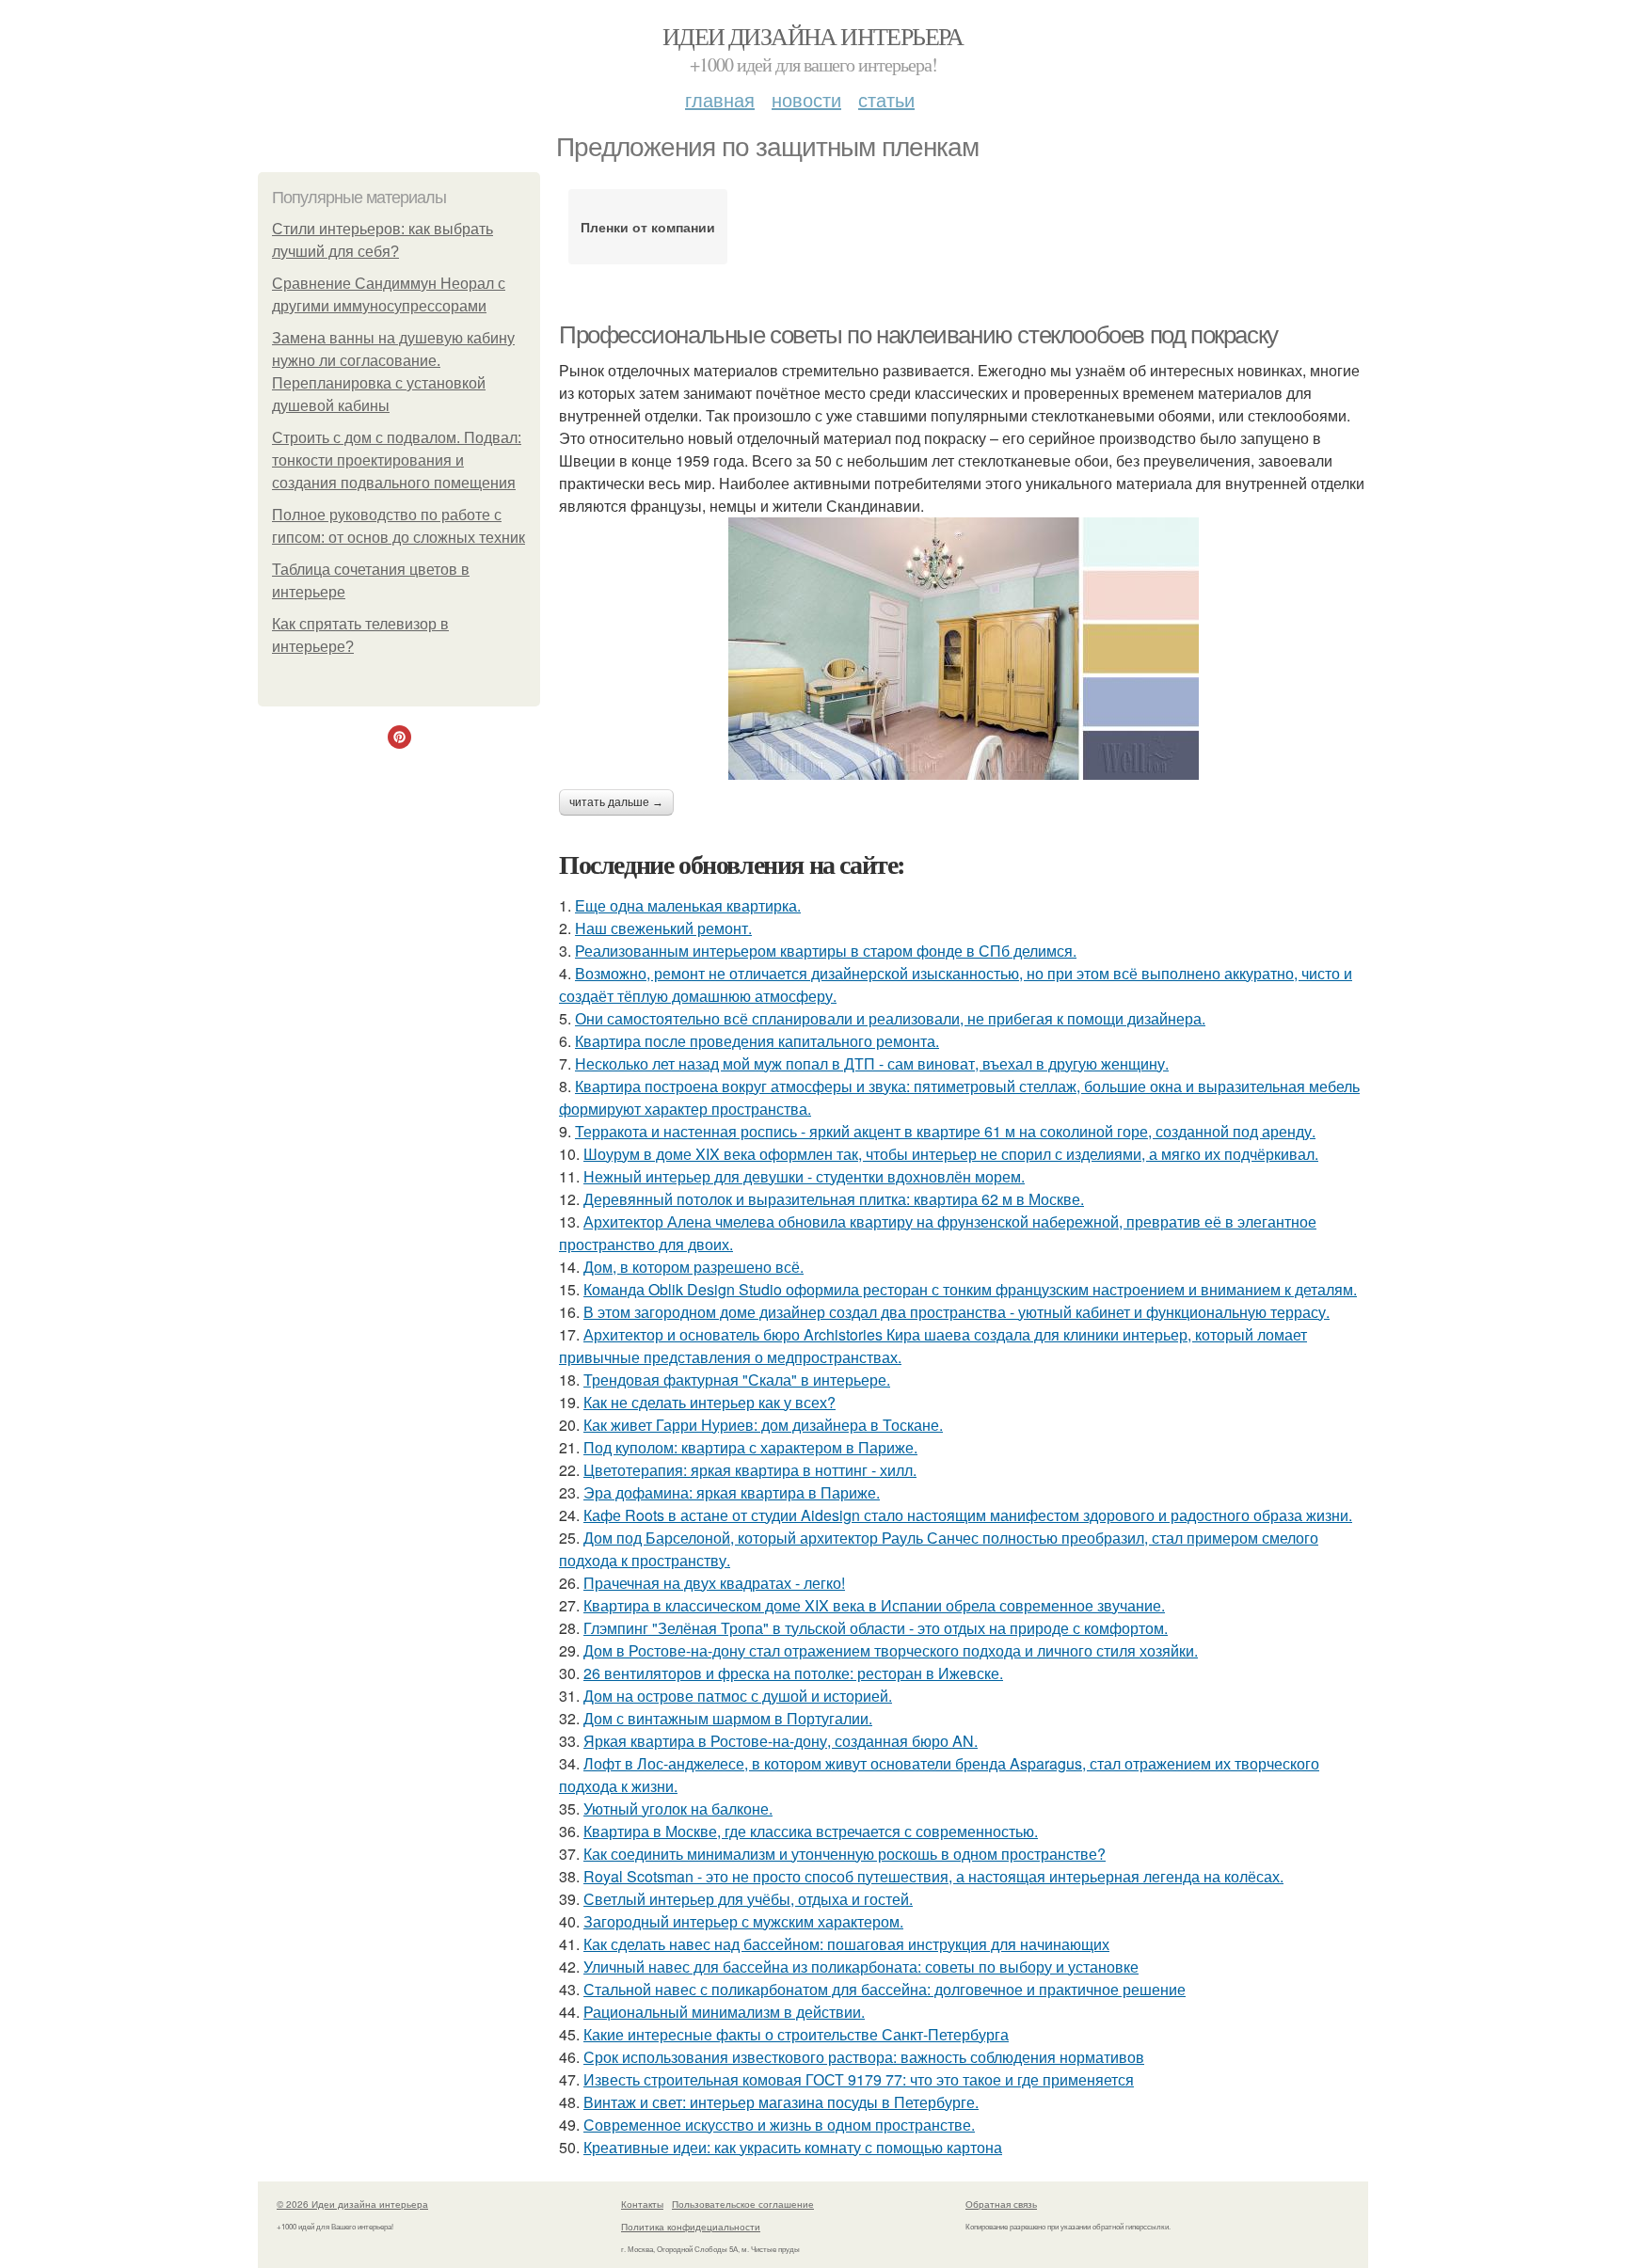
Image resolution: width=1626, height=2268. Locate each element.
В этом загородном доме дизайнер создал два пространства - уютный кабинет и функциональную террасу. (956, 1312)
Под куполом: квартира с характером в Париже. (750, 1447)
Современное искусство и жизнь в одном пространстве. (779, 2125)
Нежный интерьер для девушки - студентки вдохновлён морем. (804, 1176)
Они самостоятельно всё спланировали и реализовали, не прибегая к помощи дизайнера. (890, 1018)
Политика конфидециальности (691, 2227)
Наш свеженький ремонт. (663, 928)
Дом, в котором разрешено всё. (693, 1267)
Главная (720, 99)
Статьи (886, 99)
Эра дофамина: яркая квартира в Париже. (732, 1492)
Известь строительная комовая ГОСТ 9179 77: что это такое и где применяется (859, 2079)
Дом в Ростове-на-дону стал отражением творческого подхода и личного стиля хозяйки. (891, 1650)
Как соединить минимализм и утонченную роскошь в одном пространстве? (845, 1854)
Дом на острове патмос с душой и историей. (738, 1696)
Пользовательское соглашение (743, 2204)
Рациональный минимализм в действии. (724, 2012)
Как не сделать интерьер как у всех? (709, 1402)
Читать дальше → (616, 802)
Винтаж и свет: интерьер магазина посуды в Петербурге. (781, 2102)
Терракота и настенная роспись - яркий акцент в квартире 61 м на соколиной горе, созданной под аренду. (945, 1131)
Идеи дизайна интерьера (813, 36)
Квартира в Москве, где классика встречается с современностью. (811, 1831)
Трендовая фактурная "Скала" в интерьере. (737, 1380)
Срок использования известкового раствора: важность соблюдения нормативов (864, 2057)
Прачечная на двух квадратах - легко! (714, 1583)
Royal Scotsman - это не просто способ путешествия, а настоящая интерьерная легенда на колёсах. (933, 1876)
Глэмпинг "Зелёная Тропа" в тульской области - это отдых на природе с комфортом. (876, 1628)
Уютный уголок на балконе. (678, 1808)
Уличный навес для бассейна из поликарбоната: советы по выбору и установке (861, 1967)
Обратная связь (1001, 2204)
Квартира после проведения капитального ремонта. (757, 1041)
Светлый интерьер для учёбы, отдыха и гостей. (748, 1899)
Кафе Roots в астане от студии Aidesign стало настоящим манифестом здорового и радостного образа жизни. (968, 1515)
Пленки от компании (648, 227)
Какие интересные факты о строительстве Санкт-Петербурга (796, 2034)
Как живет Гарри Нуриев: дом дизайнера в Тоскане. (763, 1425)
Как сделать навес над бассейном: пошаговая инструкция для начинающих (846, 1944)
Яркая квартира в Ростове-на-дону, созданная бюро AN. (781, 1741)
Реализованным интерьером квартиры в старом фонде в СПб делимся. (826, 951)
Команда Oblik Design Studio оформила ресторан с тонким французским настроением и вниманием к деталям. (970, 1289)
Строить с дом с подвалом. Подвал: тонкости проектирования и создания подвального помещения (397, 460)
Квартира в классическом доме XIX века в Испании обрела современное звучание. (874, 1605)
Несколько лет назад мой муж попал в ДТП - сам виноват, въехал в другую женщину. (872, 1063)
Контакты (642, 2204)
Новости (806, 99)
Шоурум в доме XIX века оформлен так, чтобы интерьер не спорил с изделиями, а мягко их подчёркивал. (951, 1154)
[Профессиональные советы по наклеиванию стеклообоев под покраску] (964, 649)
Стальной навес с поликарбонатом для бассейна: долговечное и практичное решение (885, 1989)
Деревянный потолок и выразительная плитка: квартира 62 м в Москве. (834, 1199)
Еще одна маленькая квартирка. (688, 905)
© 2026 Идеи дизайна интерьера (352, 2204)
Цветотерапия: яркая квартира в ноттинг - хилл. (750, 1470)
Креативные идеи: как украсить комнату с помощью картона (793, 2147)
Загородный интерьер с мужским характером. (743, 1921)
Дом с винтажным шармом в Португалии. (728, 1718)
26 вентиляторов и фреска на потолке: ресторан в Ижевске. (793, 1673)
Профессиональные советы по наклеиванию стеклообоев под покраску (918, 335)
